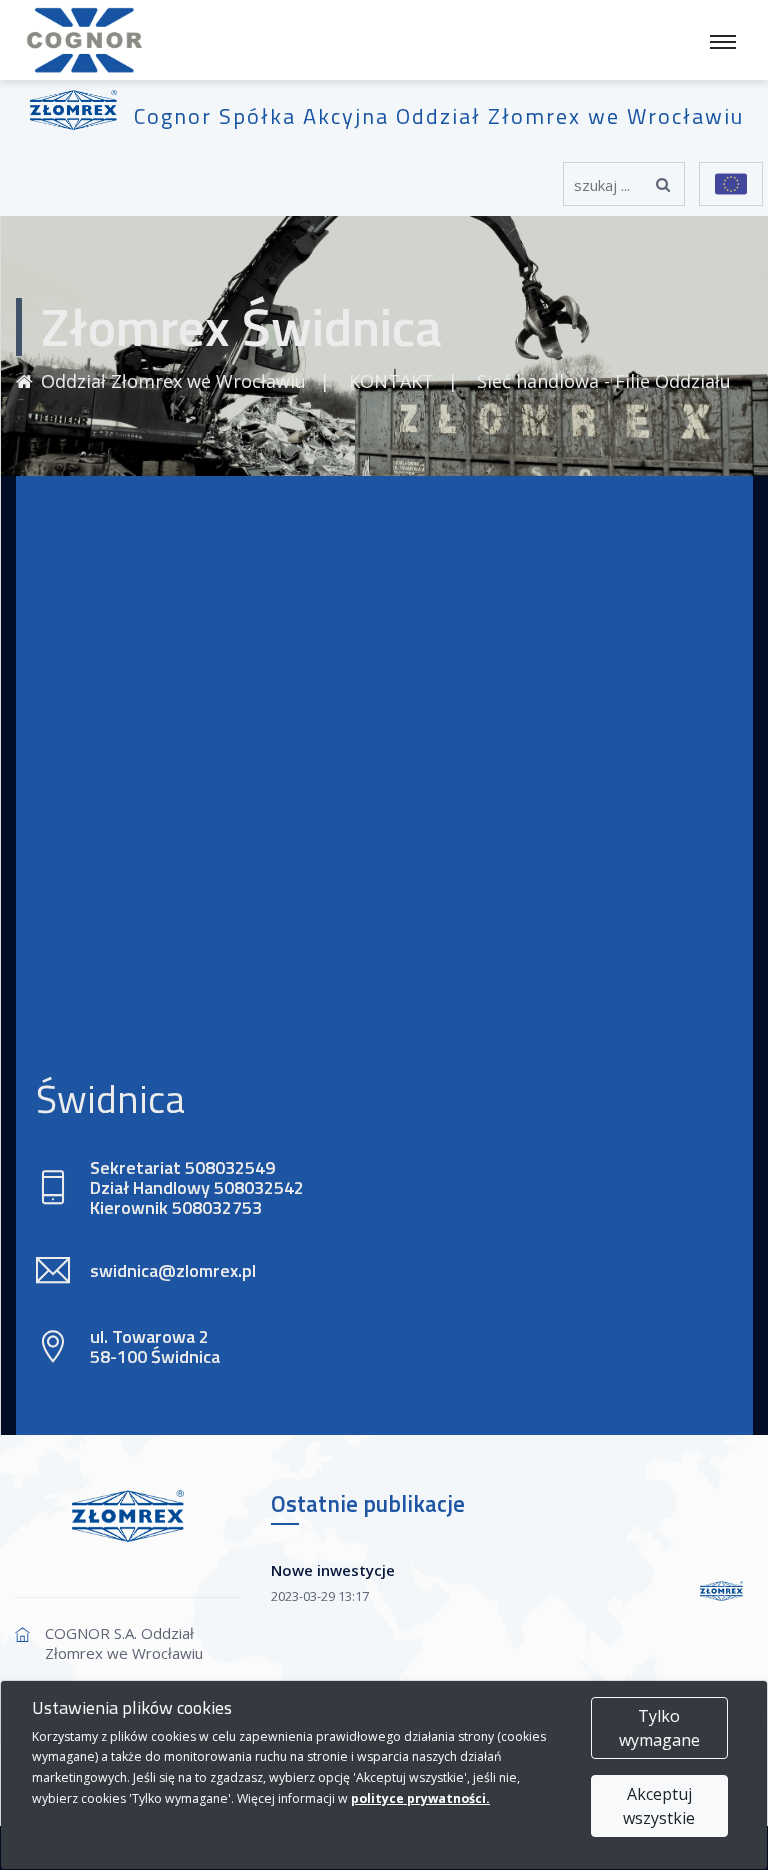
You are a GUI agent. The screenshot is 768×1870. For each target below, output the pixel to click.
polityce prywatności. (420, 1798)
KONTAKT (391, 381)
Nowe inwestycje (333, 1570)
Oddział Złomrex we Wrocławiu (173, 381)
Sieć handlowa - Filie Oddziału (604, 381)
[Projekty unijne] (731, 184)
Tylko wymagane (659, 1728)
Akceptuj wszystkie (659, 1806)
